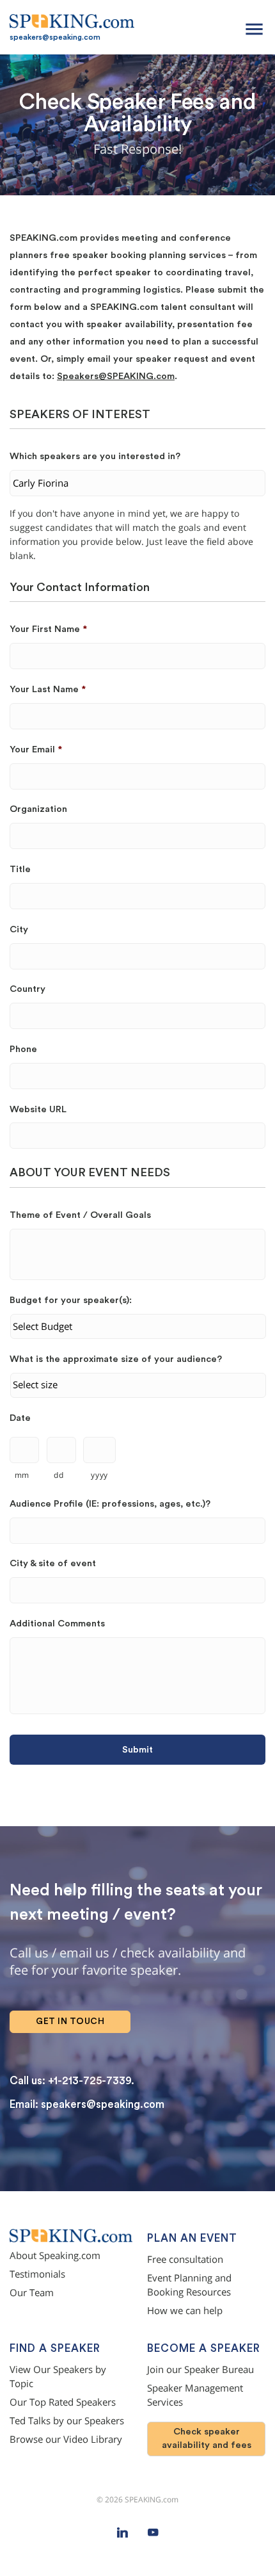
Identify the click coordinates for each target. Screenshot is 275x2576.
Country (27, 989)
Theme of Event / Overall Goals (80, 1215)
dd (59, 1475)
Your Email (36, 749)
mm (22, 1475)
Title (20, 869)
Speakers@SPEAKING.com (116, 376)
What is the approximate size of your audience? (116, 1359)
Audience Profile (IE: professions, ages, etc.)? (110, 1504)
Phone (23, 1049)
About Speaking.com (55, 2256)
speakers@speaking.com (55, 37)
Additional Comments (57, 1624)
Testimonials (37, 2274)
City (19, 929)
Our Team (32, 2293)
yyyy (99, 1475)
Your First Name (48, 629)
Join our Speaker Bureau (200, 2369)
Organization (38, 809)
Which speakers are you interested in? (95, 456)
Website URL (38, 1109)
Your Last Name (48, 689)
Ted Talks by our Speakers (67, 2421)
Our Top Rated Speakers (63, 2402)
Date (20, 1418)
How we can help (185, 2311)
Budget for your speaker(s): (71, 1300)
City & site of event (53, 1563)
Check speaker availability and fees (207, 2438)
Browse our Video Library (66, 2439)
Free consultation (185, 2259)
